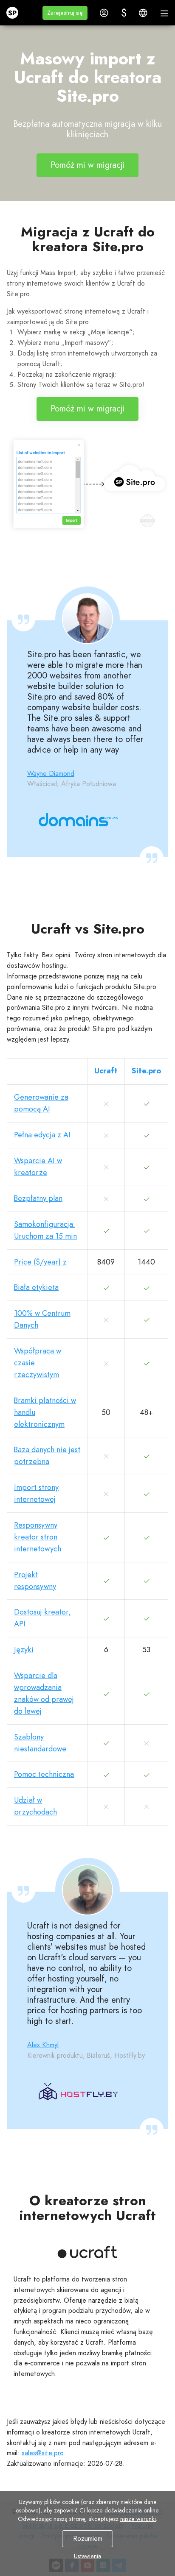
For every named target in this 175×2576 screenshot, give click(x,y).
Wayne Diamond (51, 774)
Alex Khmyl (43, 2045)
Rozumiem (88, 2538)
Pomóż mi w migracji (88, 165)
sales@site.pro (42, 2453)
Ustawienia (87, 2556)
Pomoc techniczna (44, 1774)
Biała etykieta (36, 1287)
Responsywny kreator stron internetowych (38, 1537)
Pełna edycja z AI (42, 1135)
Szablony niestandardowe (40, 1743)
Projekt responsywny (35, 1581)
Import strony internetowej (36, 1493)
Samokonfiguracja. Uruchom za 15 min (45, 1230)
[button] (65, 13)
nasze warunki (138, 2519)
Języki (24, 1650)
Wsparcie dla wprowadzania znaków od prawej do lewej (44, 1693)
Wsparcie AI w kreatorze (38, 1167)
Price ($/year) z (40, 1262)
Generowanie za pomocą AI (41, 1103)
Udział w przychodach (35, 1806)
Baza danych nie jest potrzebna (47, 1456)
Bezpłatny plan (38, 1198)
